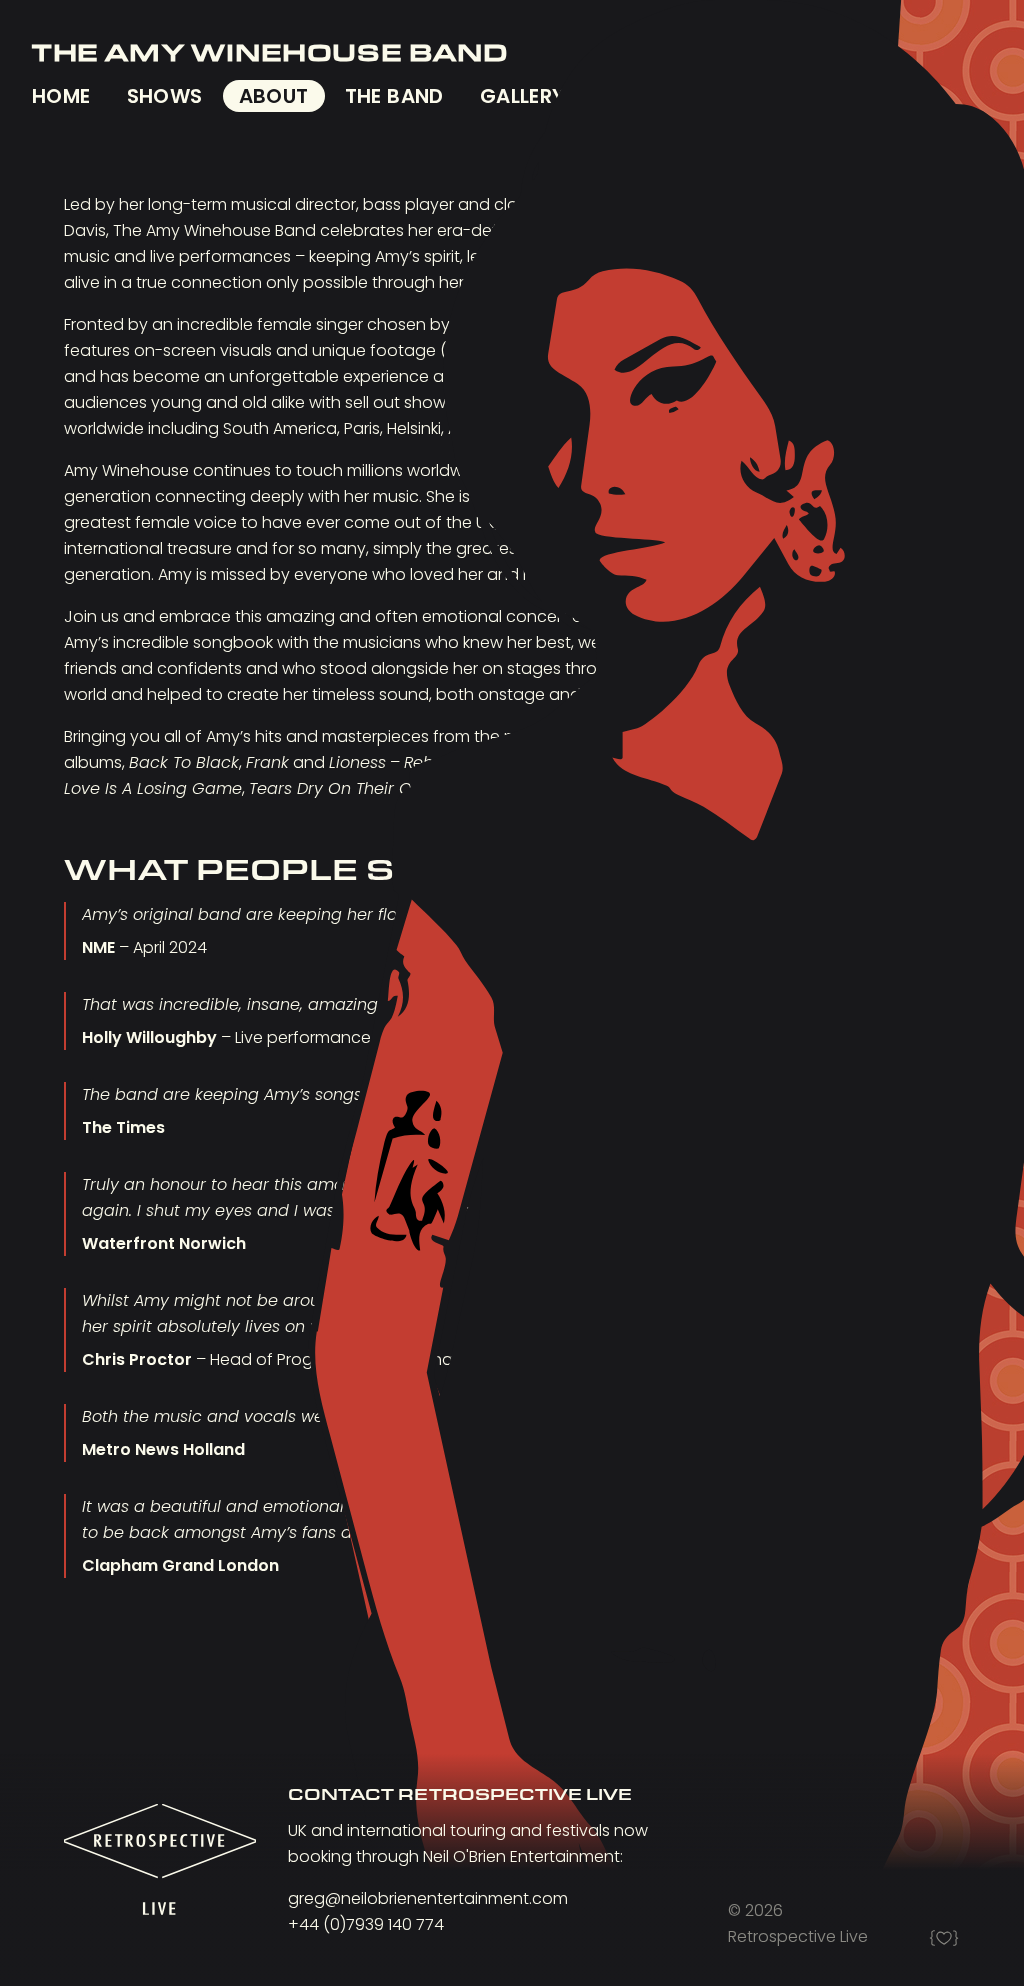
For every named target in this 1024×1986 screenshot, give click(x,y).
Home (61, 96)
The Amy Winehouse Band (270, 52)
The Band (394, 96)
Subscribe (657, 96)
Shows (165, 96)
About (274, 96)
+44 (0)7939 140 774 (366, 1924)
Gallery (523, 96)
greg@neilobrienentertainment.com (428, 1898)
